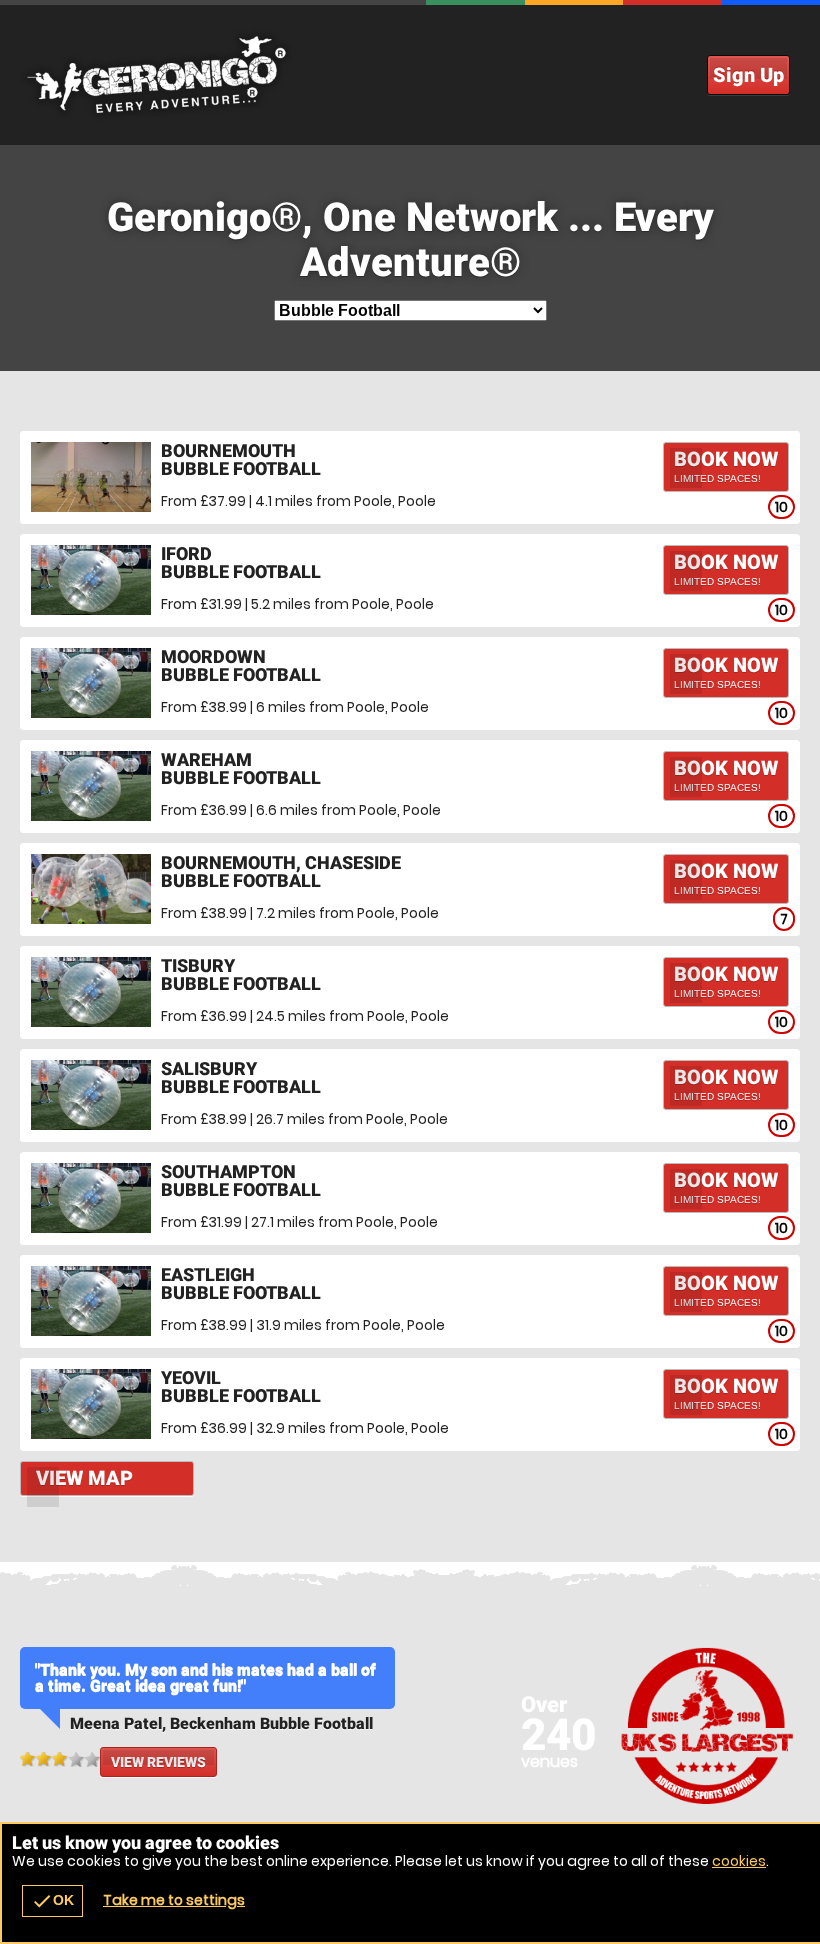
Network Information (707, 1725)
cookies (739, 1861)
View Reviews (158, 1762)
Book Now (726, 465)
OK (52, 1901)
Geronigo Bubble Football (410, 75)
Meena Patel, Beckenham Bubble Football (221, 1723)
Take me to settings (174, 1900)
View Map (84, 1478)
